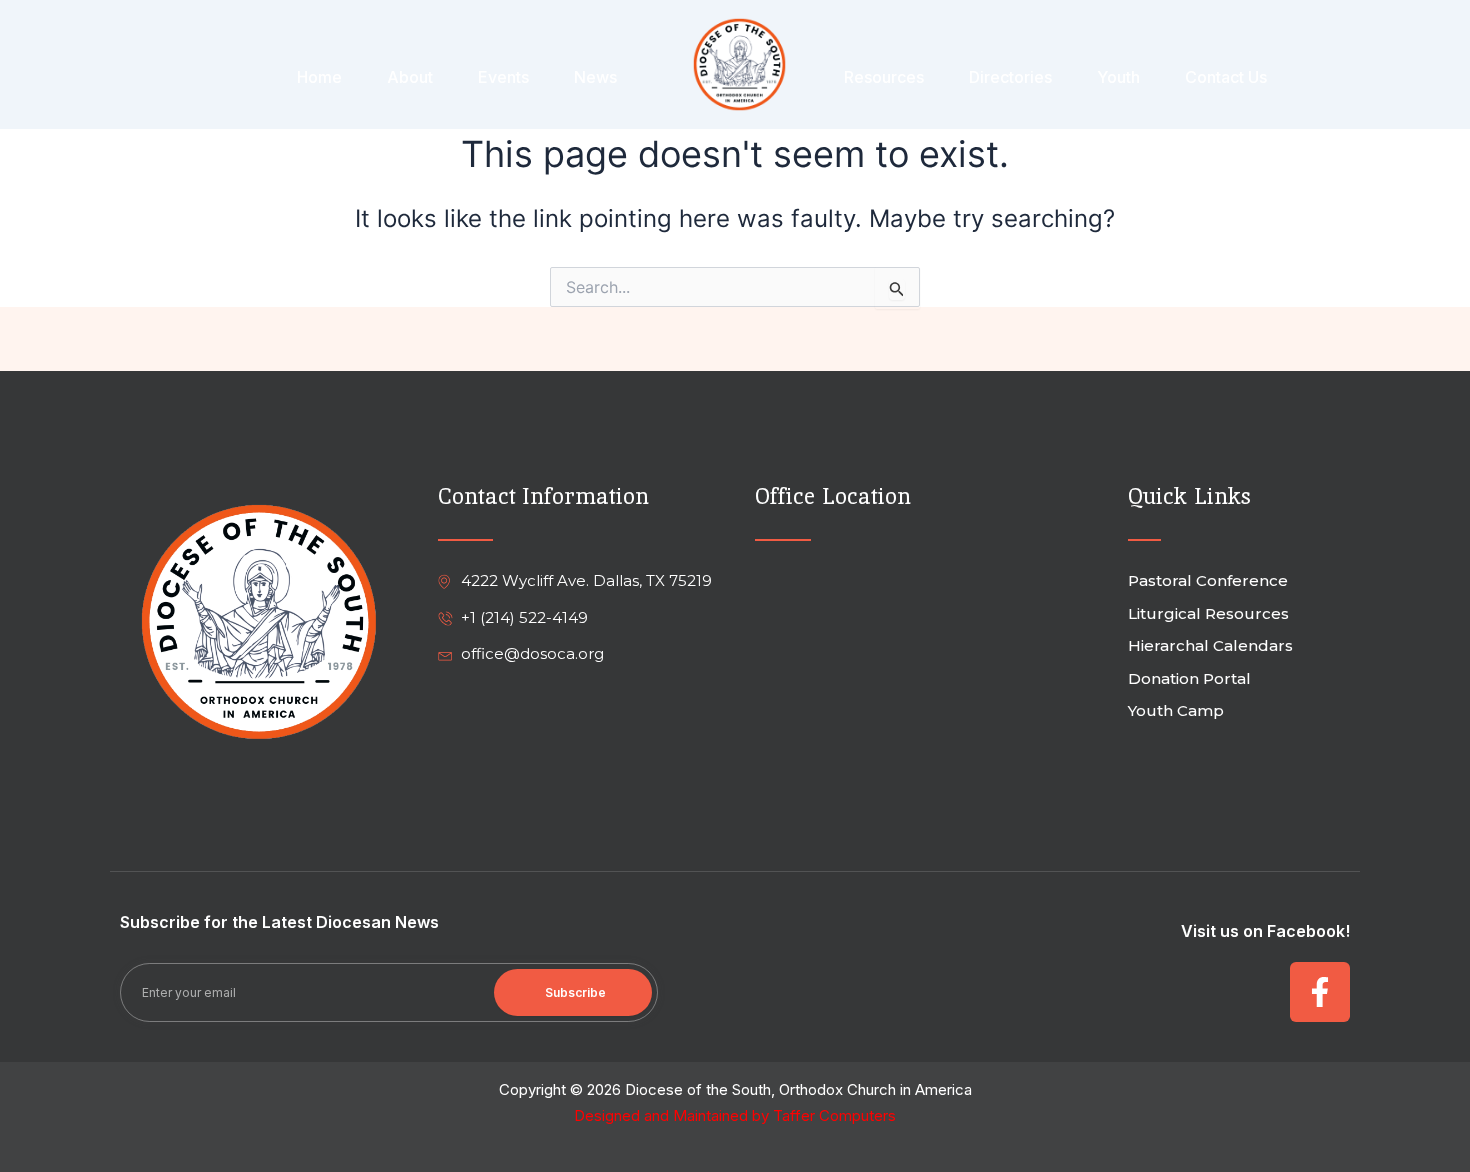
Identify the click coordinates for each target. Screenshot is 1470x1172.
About (410, 77)
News (595, 77)
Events (503, 77)
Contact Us (1226, 77)
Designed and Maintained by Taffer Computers (735, 1115)
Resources (884, 77)
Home (319, 77)
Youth (1118, 77)
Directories (1010, 77)
